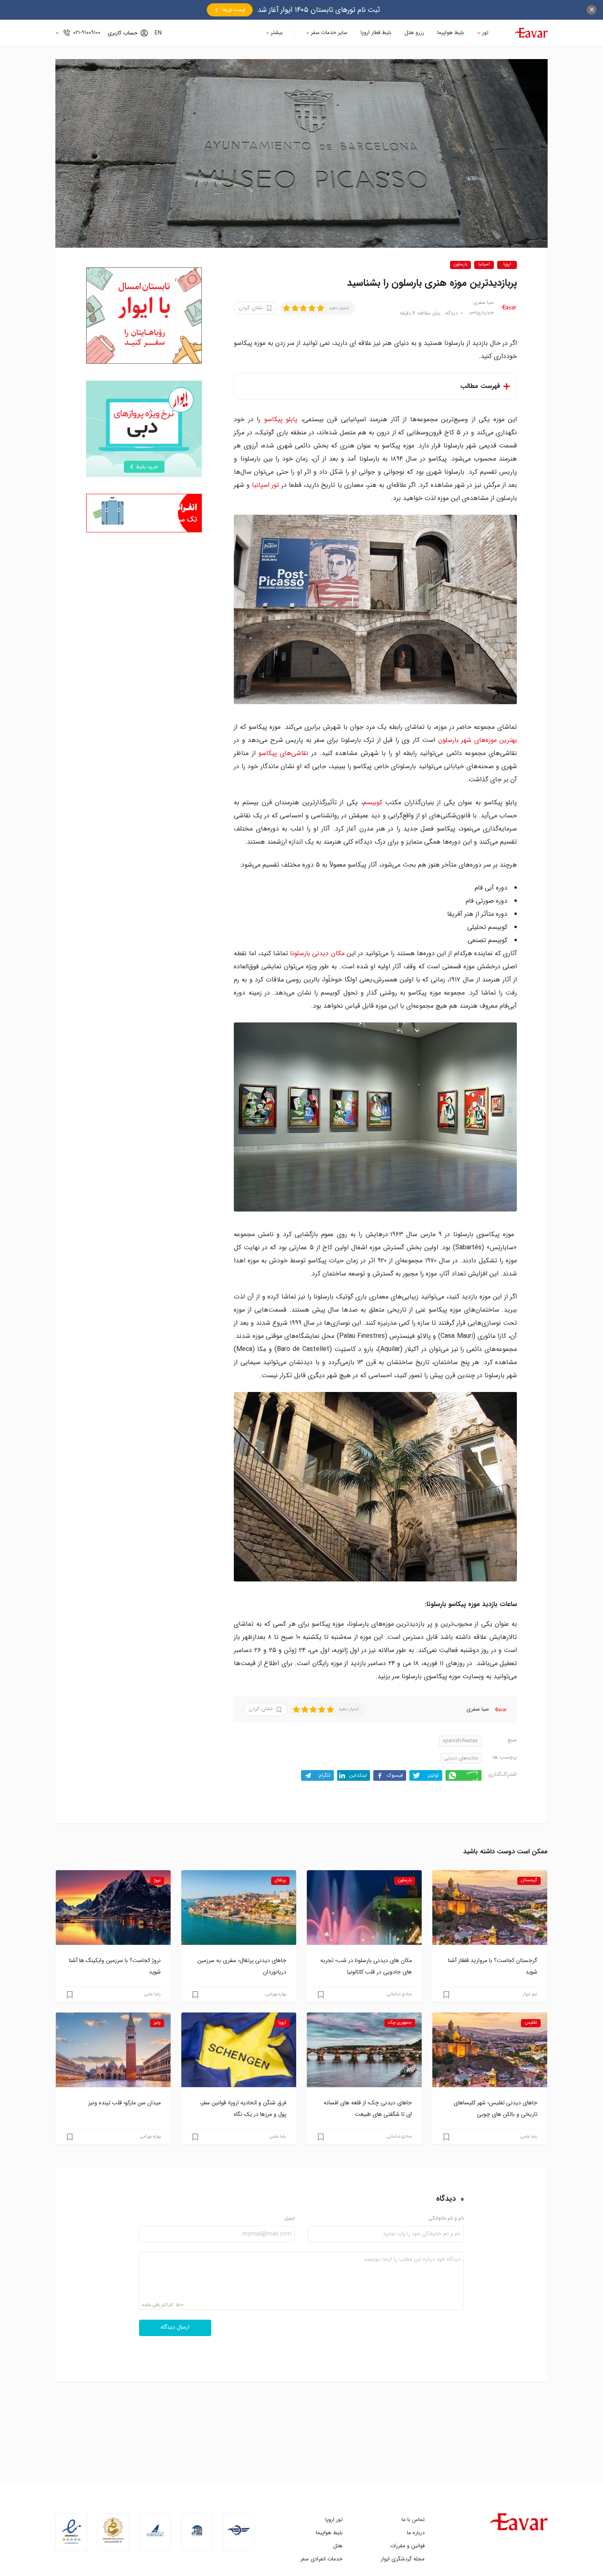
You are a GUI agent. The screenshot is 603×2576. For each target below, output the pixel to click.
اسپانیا (484, 265)
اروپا (507, 265)
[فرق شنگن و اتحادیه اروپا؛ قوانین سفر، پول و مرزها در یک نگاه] (239, 2050)
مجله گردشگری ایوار (403, 2559)
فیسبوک (395, 1775)
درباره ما (416, 2533)
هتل (338, 2546)
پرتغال (280, 1880)
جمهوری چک (400, 2023)
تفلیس (531, 2023)
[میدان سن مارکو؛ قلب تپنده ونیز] (113, 2050)
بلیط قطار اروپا (376, 33)
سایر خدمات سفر (329, 33)
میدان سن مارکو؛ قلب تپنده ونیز (124, 2103)
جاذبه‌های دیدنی (461, 1758)
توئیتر (433, 1775)
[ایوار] (531, 33)
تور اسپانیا (265, 485)
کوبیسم (373, 802)
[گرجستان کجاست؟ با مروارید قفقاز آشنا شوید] (490, 1907)
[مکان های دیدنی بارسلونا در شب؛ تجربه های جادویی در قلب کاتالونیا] (364, 1907)
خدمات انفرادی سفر (321, 2559)
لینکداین (358, 1775)
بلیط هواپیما (451, 33)
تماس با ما (413, 2520)
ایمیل (290, 2219)
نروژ (157, 1880)
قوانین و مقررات (407, 2546)
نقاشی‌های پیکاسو (283, 753)
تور (485, 33)
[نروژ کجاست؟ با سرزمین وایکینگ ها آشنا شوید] (113, 1907)
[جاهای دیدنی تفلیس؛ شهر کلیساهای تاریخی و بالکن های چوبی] (490, 2050)
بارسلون (460, 265)
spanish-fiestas (460, 1741)
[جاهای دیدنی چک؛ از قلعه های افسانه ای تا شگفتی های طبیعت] (364, 2050)
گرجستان (529, 1880)
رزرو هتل (414, 33)
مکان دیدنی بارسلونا (317, 953)
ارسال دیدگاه (175, 2327)
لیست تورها (234, 10)
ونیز (157, 2023)
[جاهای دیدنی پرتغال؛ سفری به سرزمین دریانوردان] (239, 1907)
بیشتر (277, 33)
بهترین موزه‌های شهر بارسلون (478, 740)
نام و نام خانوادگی (446, 2219)
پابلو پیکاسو (281, 419)
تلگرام (325, 1775)
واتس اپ (472, 1775)
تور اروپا (334, 2520)
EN (158, 33)
